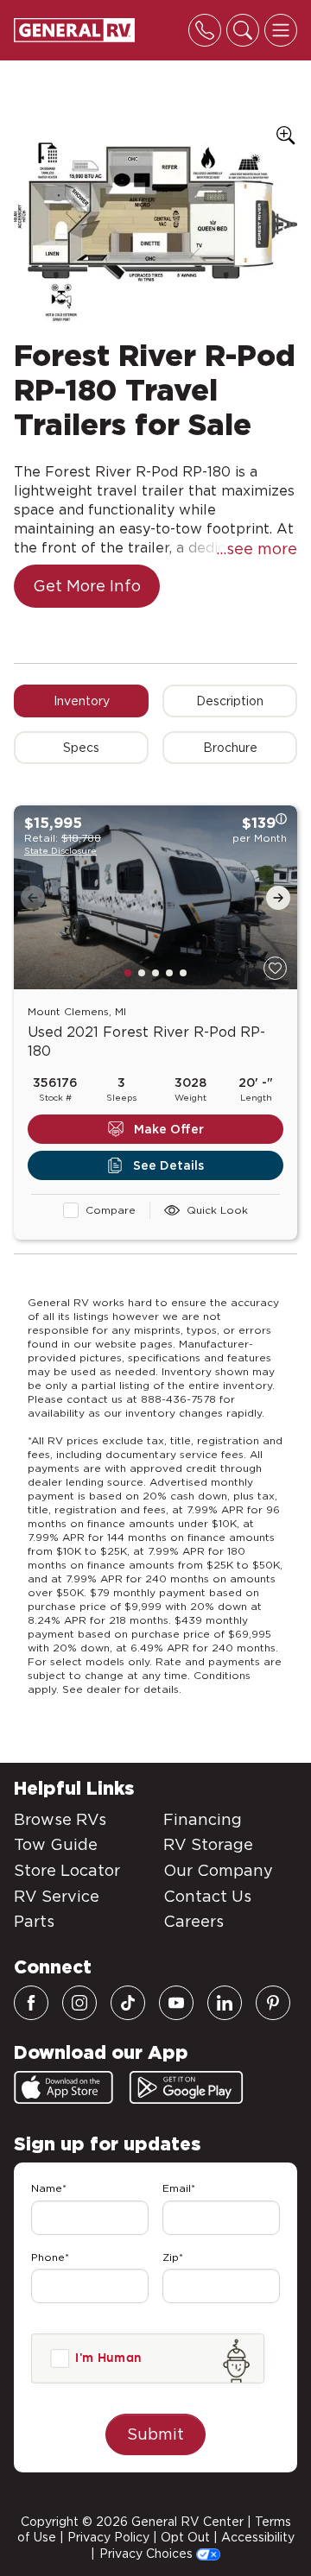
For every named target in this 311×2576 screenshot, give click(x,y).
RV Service (57, 1896)
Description (230, 701)
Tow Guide (56, 1844)
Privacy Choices (148, 2554)
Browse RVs (60, 1819)
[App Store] (63, 2087)
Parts (34, 1921)
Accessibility (258, 2537)
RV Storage (208, 1844)
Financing (203, 1819)
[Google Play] (186, 2087)
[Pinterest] (273, 2003)
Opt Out (185, 2537)
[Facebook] (31, 2003)
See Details (168, 1165)
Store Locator (67, 1870)
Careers (194, 1921)
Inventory (82, 701)
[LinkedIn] (225, 2003)
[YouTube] (176, 2003)
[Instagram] (79, 2003)
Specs (81, 748)
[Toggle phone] (205, 30)
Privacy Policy (108, 2537)
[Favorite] (275, 968)
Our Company (218, 1870)
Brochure (230, 748)
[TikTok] (128, 2003)
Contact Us (207, 1896)
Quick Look (217, 1210)
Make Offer (169, 1129)
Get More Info (87, 586)
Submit (155, 2434)
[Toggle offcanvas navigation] (281, 30)
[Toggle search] (243, 30)
